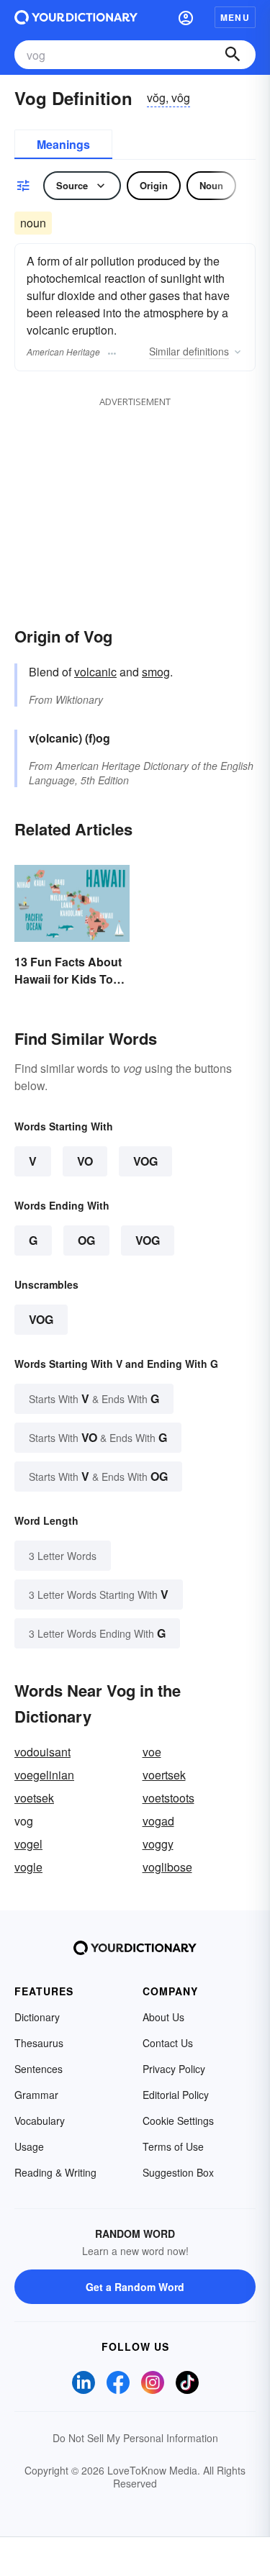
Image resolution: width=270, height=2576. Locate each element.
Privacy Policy (174, 2069)
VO (85, 1161)
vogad (158, 1821)
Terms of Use (173, 2146)
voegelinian (44, 1775)
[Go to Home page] (76, 17)
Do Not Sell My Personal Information (135, 2438)
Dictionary (37, 2017)
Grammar (36, 2095)
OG (86, 1240)
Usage (29, 2146)
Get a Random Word (135, 2287)
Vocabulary (40, 2121)
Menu (235, 17)
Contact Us (168, 2043)
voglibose (167, 1867)
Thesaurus (39, 2043)
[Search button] (233, 55)
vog (41, 1319)
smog (156, 672)
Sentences (39, 2069)
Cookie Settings (178, 2121)
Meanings (63, 144)
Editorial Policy (176, 2095)
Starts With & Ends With (94, 1398)
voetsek (34, 1798)
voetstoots (168, 1798)
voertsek (164, 1775)
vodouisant (42, 1752)
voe (152, 1752)
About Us (163, 2017)
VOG (145, 1161)
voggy (158, 1844)
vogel (28, 1844)
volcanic (95, 672)
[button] (186, 17)
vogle (28, 1867)
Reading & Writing (55, 2172)
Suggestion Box (178, 2172)
